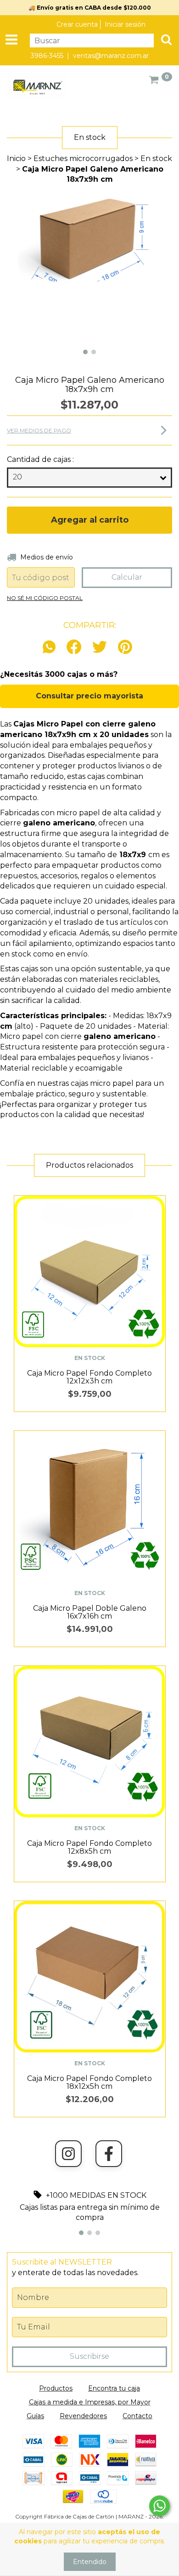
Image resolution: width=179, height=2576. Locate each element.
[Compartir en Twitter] (100, 648)
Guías (35, 2416)
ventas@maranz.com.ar (111, 56)
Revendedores (83, 2416)
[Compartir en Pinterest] (125, 648)
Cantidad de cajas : (40, 459)
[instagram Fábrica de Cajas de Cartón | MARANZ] (68, 2154)
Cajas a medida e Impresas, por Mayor (90, 2402)
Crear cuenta (77, 24)
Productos (56, 2388)
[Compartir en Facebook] (74, 648)
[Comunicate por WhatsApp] (159, 2506)
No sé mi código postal (45, 598)
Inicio (16, 158)
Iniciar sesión (125, 24)
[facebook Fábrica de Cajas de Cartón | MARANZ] (109, 2154)
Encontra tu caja (114, 2388)
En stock (156, 158)
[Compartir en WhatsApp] (51, 648)
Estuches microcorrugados (83, 158)
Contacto (137, 2416)
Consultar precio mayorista (89, 696)
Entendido (90, 2562)
